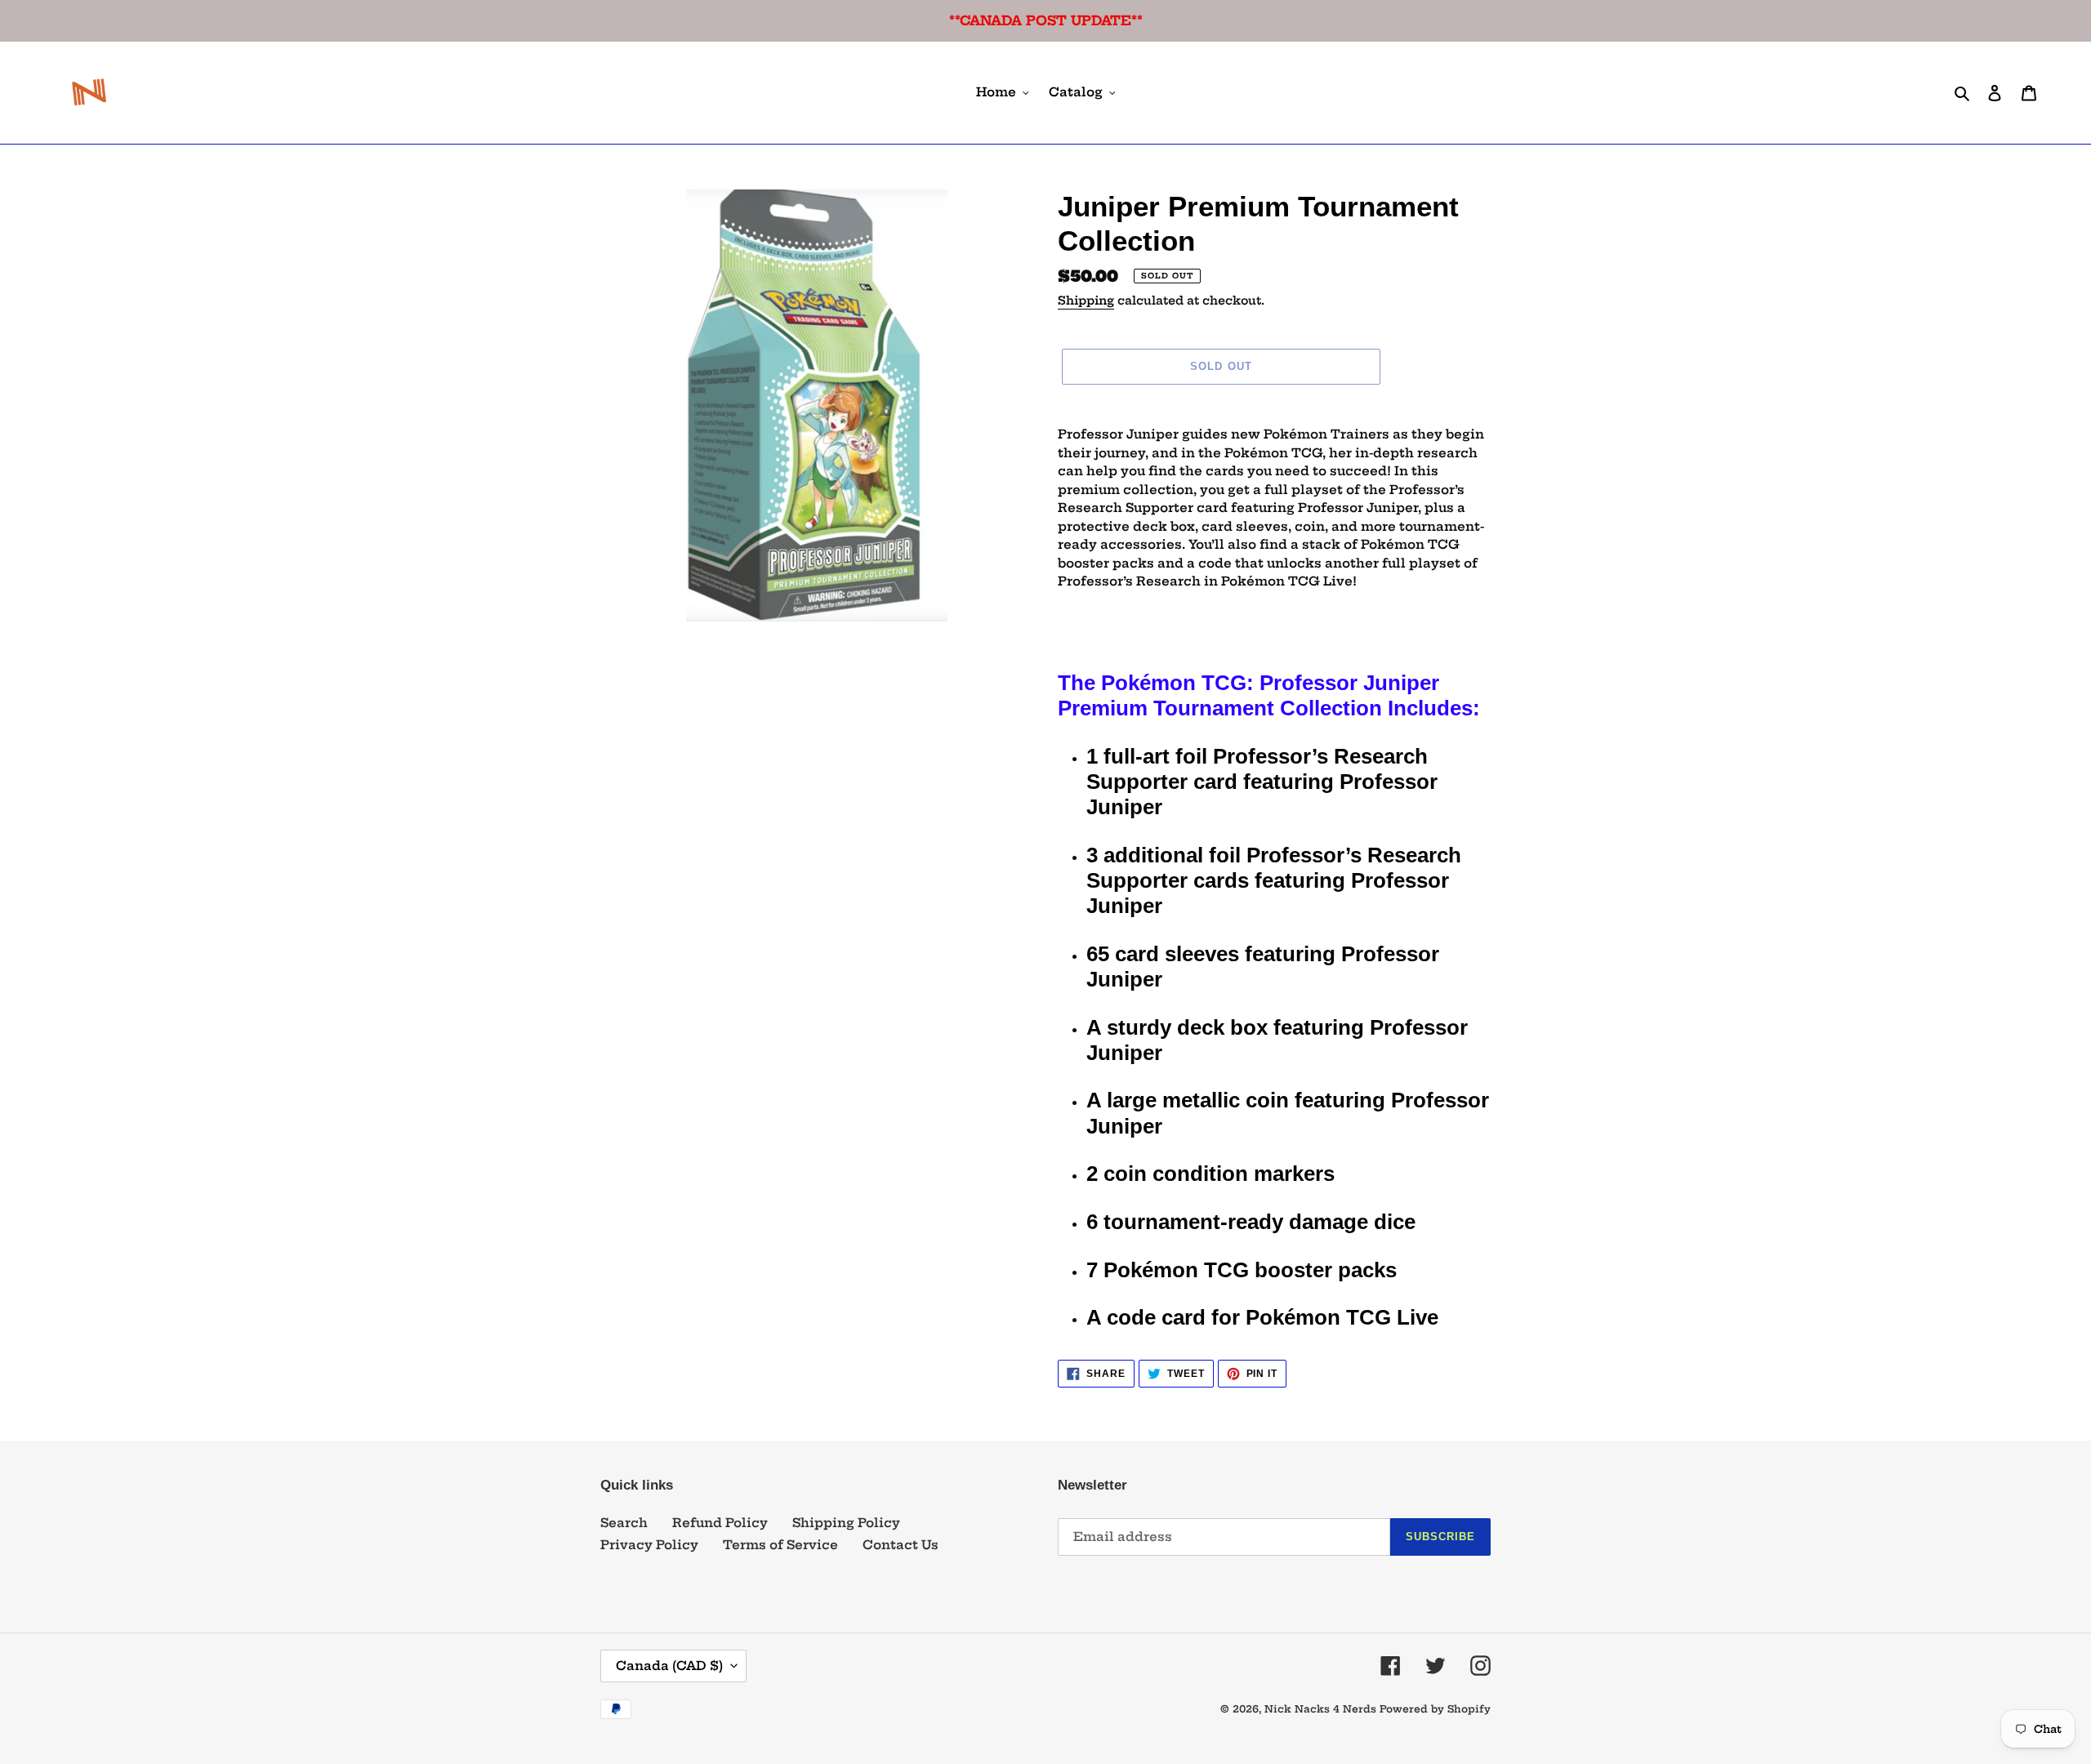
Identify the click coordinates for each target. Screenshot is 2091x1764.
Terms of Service (780, 1545)
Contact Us (901, 1545)
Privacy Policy (649, 1545)
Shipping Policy (846, 1523)
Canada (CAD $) (669, 1666)
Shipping (1086, 301)
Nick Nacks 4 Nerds (1320, 1709)
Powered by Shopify (1435, 1709)
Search (624, 1523)
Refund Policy (720, 1523)
